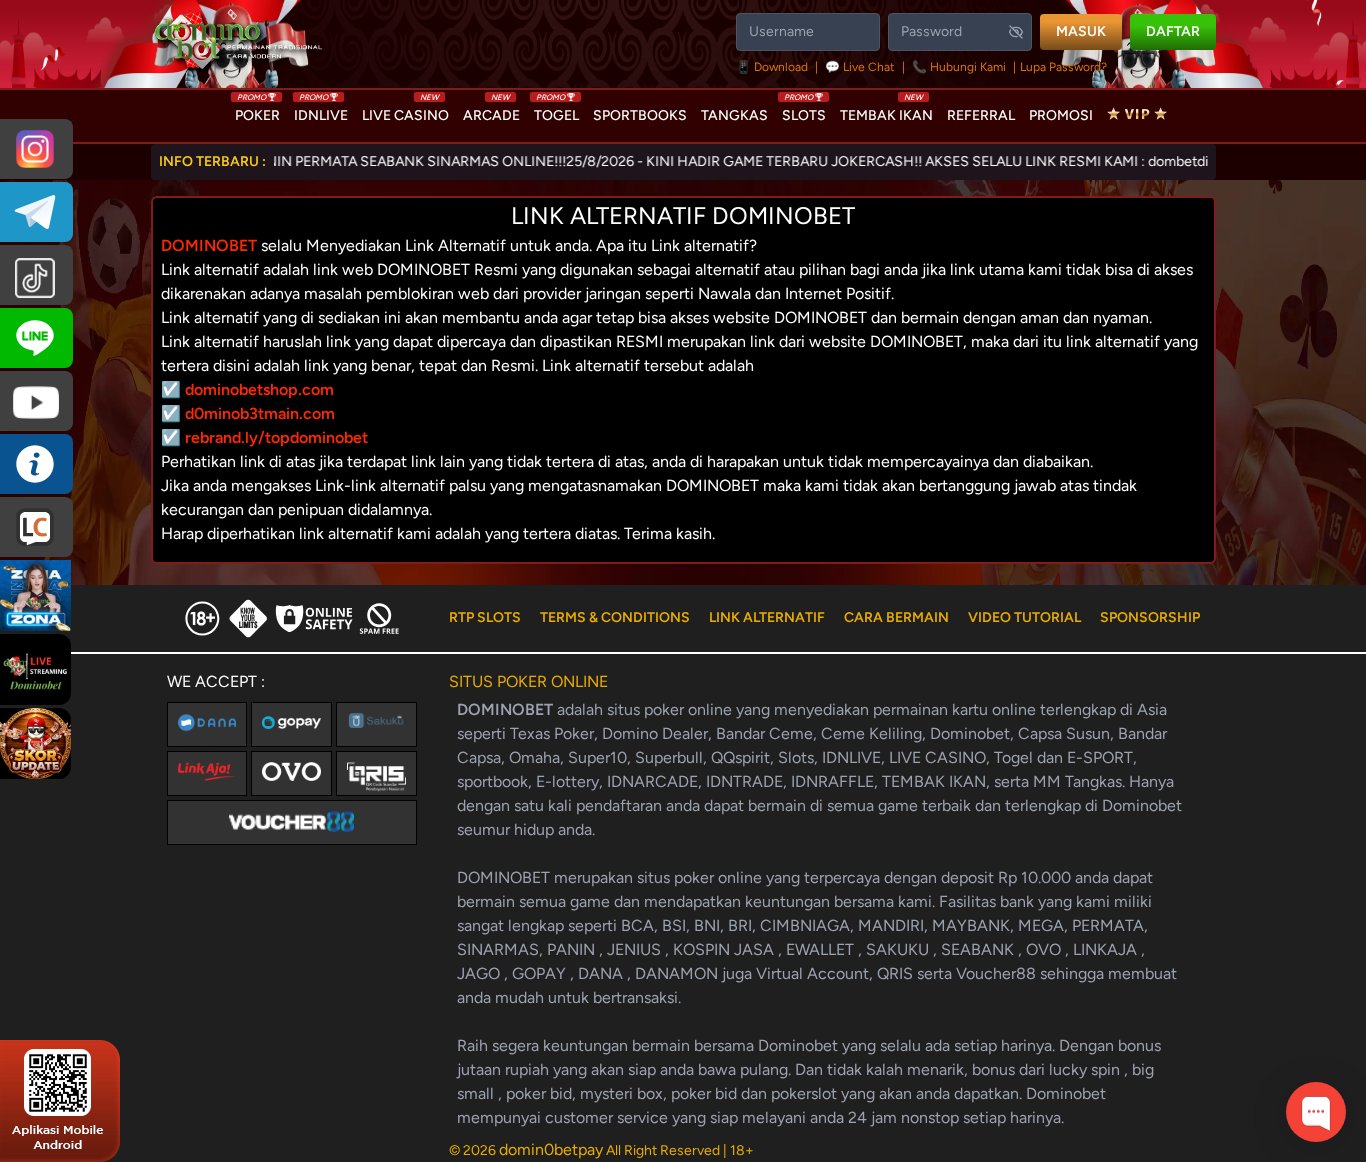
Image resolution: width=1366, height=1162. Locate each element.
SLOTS (804, 111)
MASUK (1081, 31)
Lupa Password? (1063, 67)
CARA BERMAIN (896, 617)
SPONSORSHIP (1150, 617)
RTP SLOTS (485, 617)
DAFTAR (1173, 31)
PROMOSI (1061, 115)
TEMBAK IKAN (886, 111)
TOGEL (556, 111)
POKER (257, 111)
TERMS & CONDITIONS (615, 617)
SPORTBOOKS (640, 115)
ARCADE (491, 111)
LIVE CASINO (405, 111)
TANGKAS (734, 115)
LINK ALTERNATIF (767, 617)
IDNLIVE (321, 111)
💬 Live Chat (860, 67)
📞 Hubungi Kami (959, 67)
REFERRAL (981, 115)
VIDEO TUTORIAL (1024, 617)
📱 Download (773, 67)
